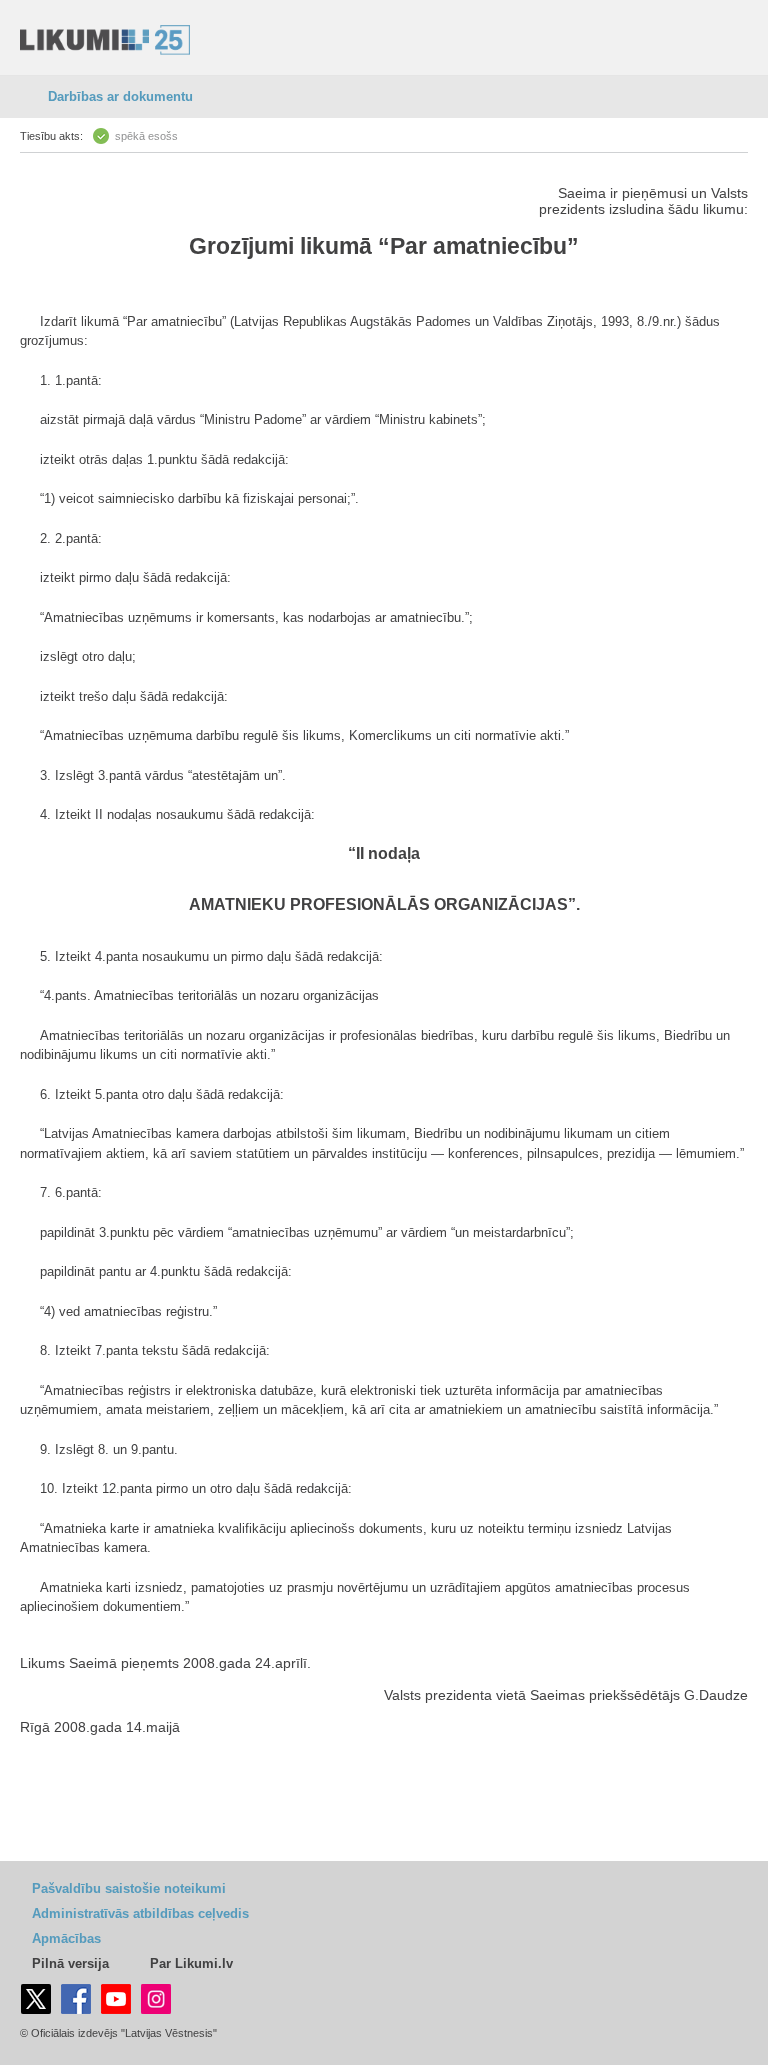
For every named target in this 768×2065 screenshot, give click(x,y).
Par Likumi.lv (191, 1963)
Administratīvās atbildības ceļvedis (140, 1913)
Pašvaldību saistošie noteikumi (129, 1888)
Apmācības (66, 1938)
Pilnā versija (70, 1963)
